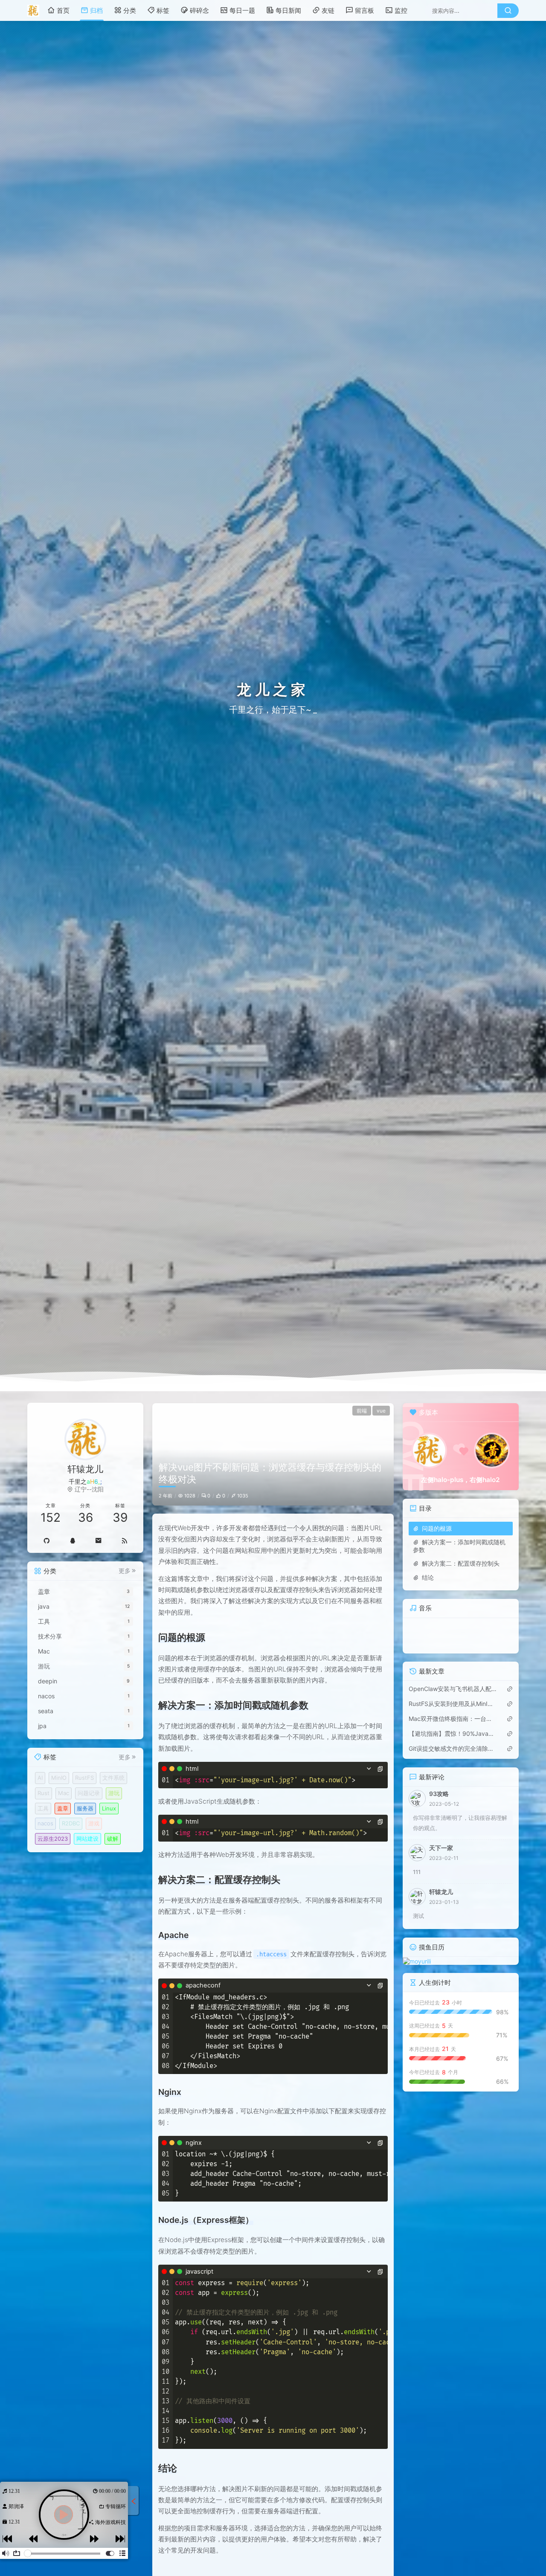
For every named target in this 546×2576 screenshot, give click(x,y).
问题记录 (89, 1793)
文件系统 (113, 1778)
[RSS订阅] (124, 1540)
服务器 (85, 1808)
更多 (125, 1571)
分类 (130, 10)
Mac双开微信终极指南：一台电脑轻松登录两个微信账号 (453, 1719)
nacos (45, 1823)
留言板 (364, 10)
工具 (43, 1808)
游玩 (114, 1793)
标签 (163, 10)
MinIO (59, 1778)
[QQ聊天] (72, 1540)
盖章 (63, 1808)
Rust (44, 1793)
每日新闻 (288, 10)
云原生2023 (53, 1839)
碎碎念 (199, 10)
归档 (96, 10)
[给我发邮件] (98, 1540)
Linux (109, 1808)
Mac (64, 1793)
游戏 (94, 1823)
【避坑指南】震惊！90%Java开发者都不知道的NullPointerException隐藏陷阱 (453, 1734)
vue (381, 1411)
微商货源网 (112, 2522)
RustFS (84, 1778)
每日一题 (242, 10)
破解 (113, 1839)
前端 (362, 1411)
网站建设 (87, 1839)
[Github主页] (46, 1540)
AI (40, 1778)
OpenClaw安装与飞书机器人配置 (453, 1689)
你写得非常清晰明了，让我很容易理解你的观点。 (460, 1823)
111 (417, 1872)
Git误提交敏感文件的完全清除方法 (453, 1749)
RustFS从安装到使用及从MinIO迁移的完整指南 (453, 1704)
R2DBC (71, 1823)
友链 (328, 10)
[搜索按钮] (508, 11)
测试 (418, 1916)
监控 (401, 10)
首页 (63, 10)
